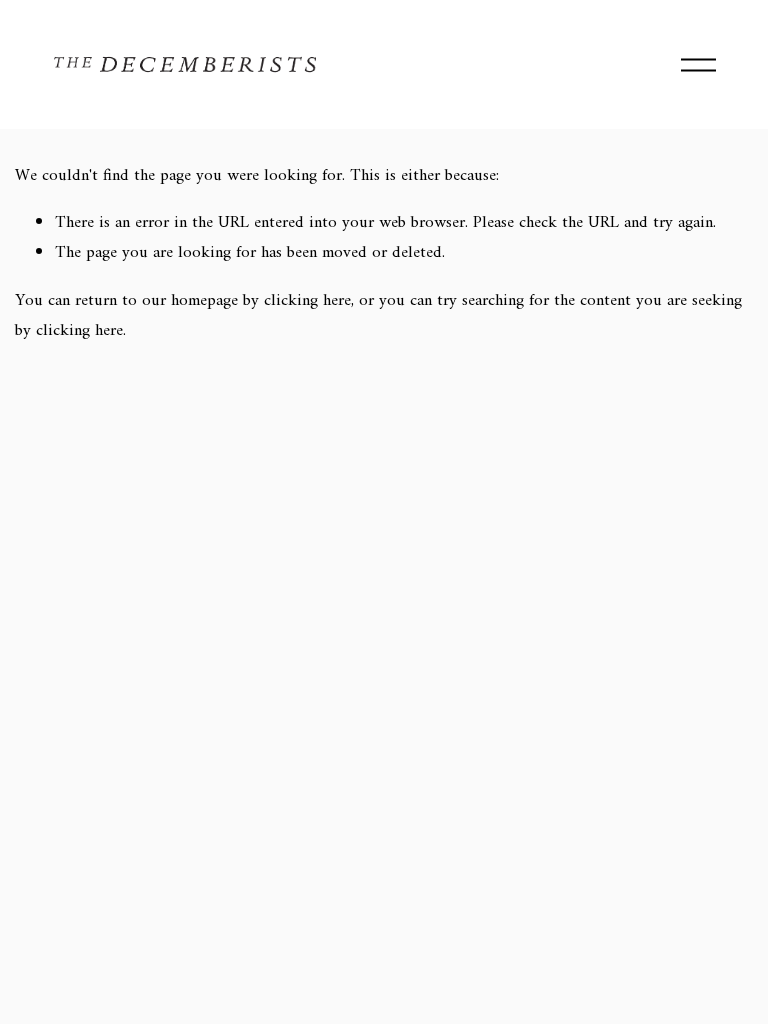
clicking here (307, 301)
